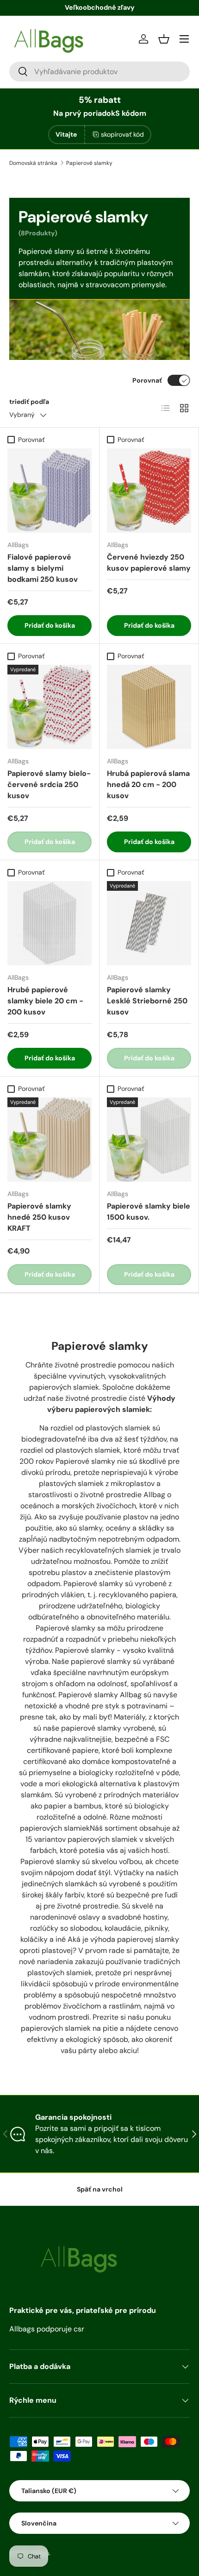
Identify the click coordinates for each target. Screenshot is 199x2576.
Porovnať (147, 380)
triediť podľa (29, 402)
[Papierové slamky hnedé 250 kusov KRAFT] (50, 1140)
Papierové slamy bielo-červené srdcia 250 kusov (49, 784)
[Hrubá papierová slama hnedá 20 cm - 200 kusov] (149, 707)
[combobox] (99, 72)
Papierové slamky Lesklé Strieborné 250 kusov (147, 1001)
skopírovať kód (122, 134)
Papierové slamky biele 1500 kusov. (149, 1212)
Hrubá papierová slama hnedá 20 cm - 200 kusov (148, 784)
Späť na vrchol (100, 2189)
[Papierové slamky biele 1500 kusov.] (149, 1140)
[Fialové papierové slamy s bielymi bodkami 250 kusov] (50, 491)
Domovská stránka (33, 163)
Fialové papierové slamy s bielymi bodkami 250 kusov (43, 568)
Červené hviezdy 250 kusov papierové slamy (149, 563)
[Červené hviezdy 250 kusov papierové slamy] (149, 491)
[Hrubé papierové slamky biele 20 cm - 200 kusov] (50, 923)
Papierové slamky (89, 163)
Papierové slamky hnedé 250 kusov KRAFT (39, 1217)
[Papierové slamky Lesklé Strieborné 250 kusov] (149, 923)
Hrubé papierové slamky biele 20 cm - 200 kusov (45, 1001)
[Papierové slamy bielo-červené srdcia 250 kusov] (50, 707)
